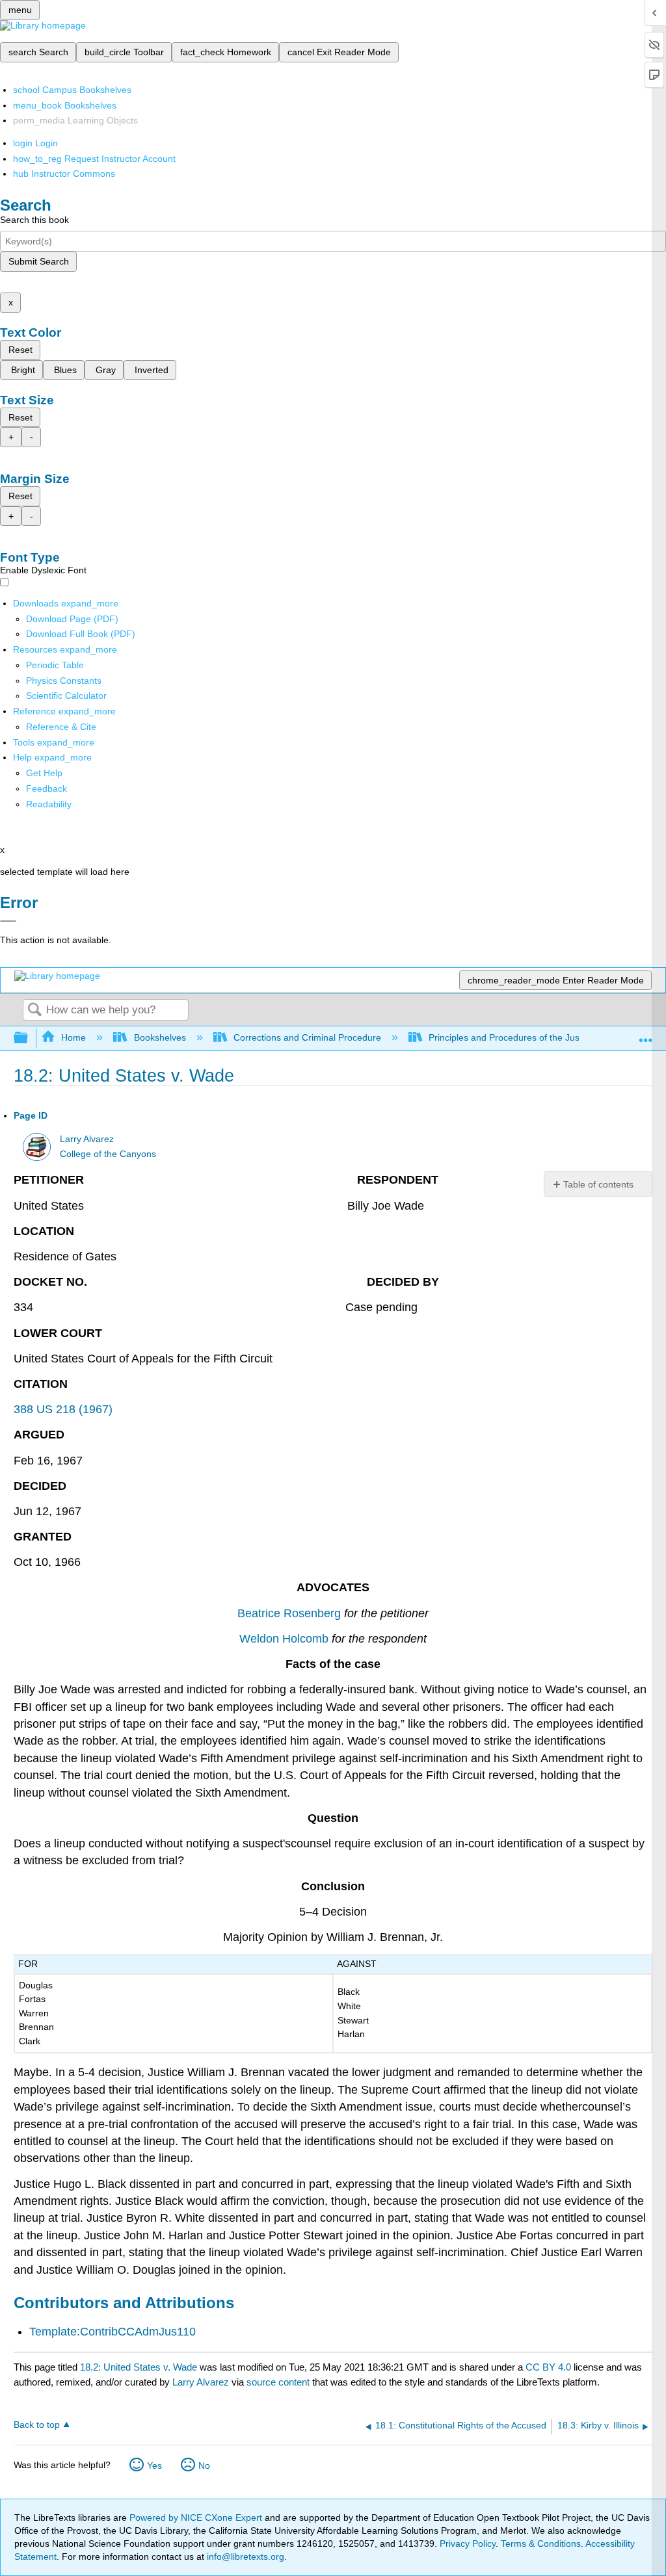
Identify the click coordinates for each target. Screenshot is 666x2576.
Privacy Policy (468, 2543)
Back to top (37, 2425)
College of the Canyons (108, 1154)
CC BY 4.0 (548, 2367)
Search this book (34, 220)
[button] (47, 788)
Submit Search (39, 261)
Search (34, 1010)
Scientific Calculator (66, 696)
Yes (154, 2465)
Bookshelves (160, 1037)
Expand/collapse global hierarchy (29, 1038)
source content (278, 2382)
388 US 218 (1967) (63, 1409)
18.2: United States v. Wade (139, 2367)
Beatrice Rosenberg (289, 1613)
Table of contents (598, 1184)
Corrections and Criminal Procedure (307, 1037)
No (204, 2465)
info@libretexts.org (244, 2556)
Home (73, 1037)
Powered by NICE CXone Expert (197, 2517)
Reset (20, 350)
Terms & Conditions (541, 2543)
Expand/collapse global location (646, 1034)
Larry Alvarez (87, 1139)
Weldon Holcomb (284, 1639)
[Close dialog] (8, 921)
